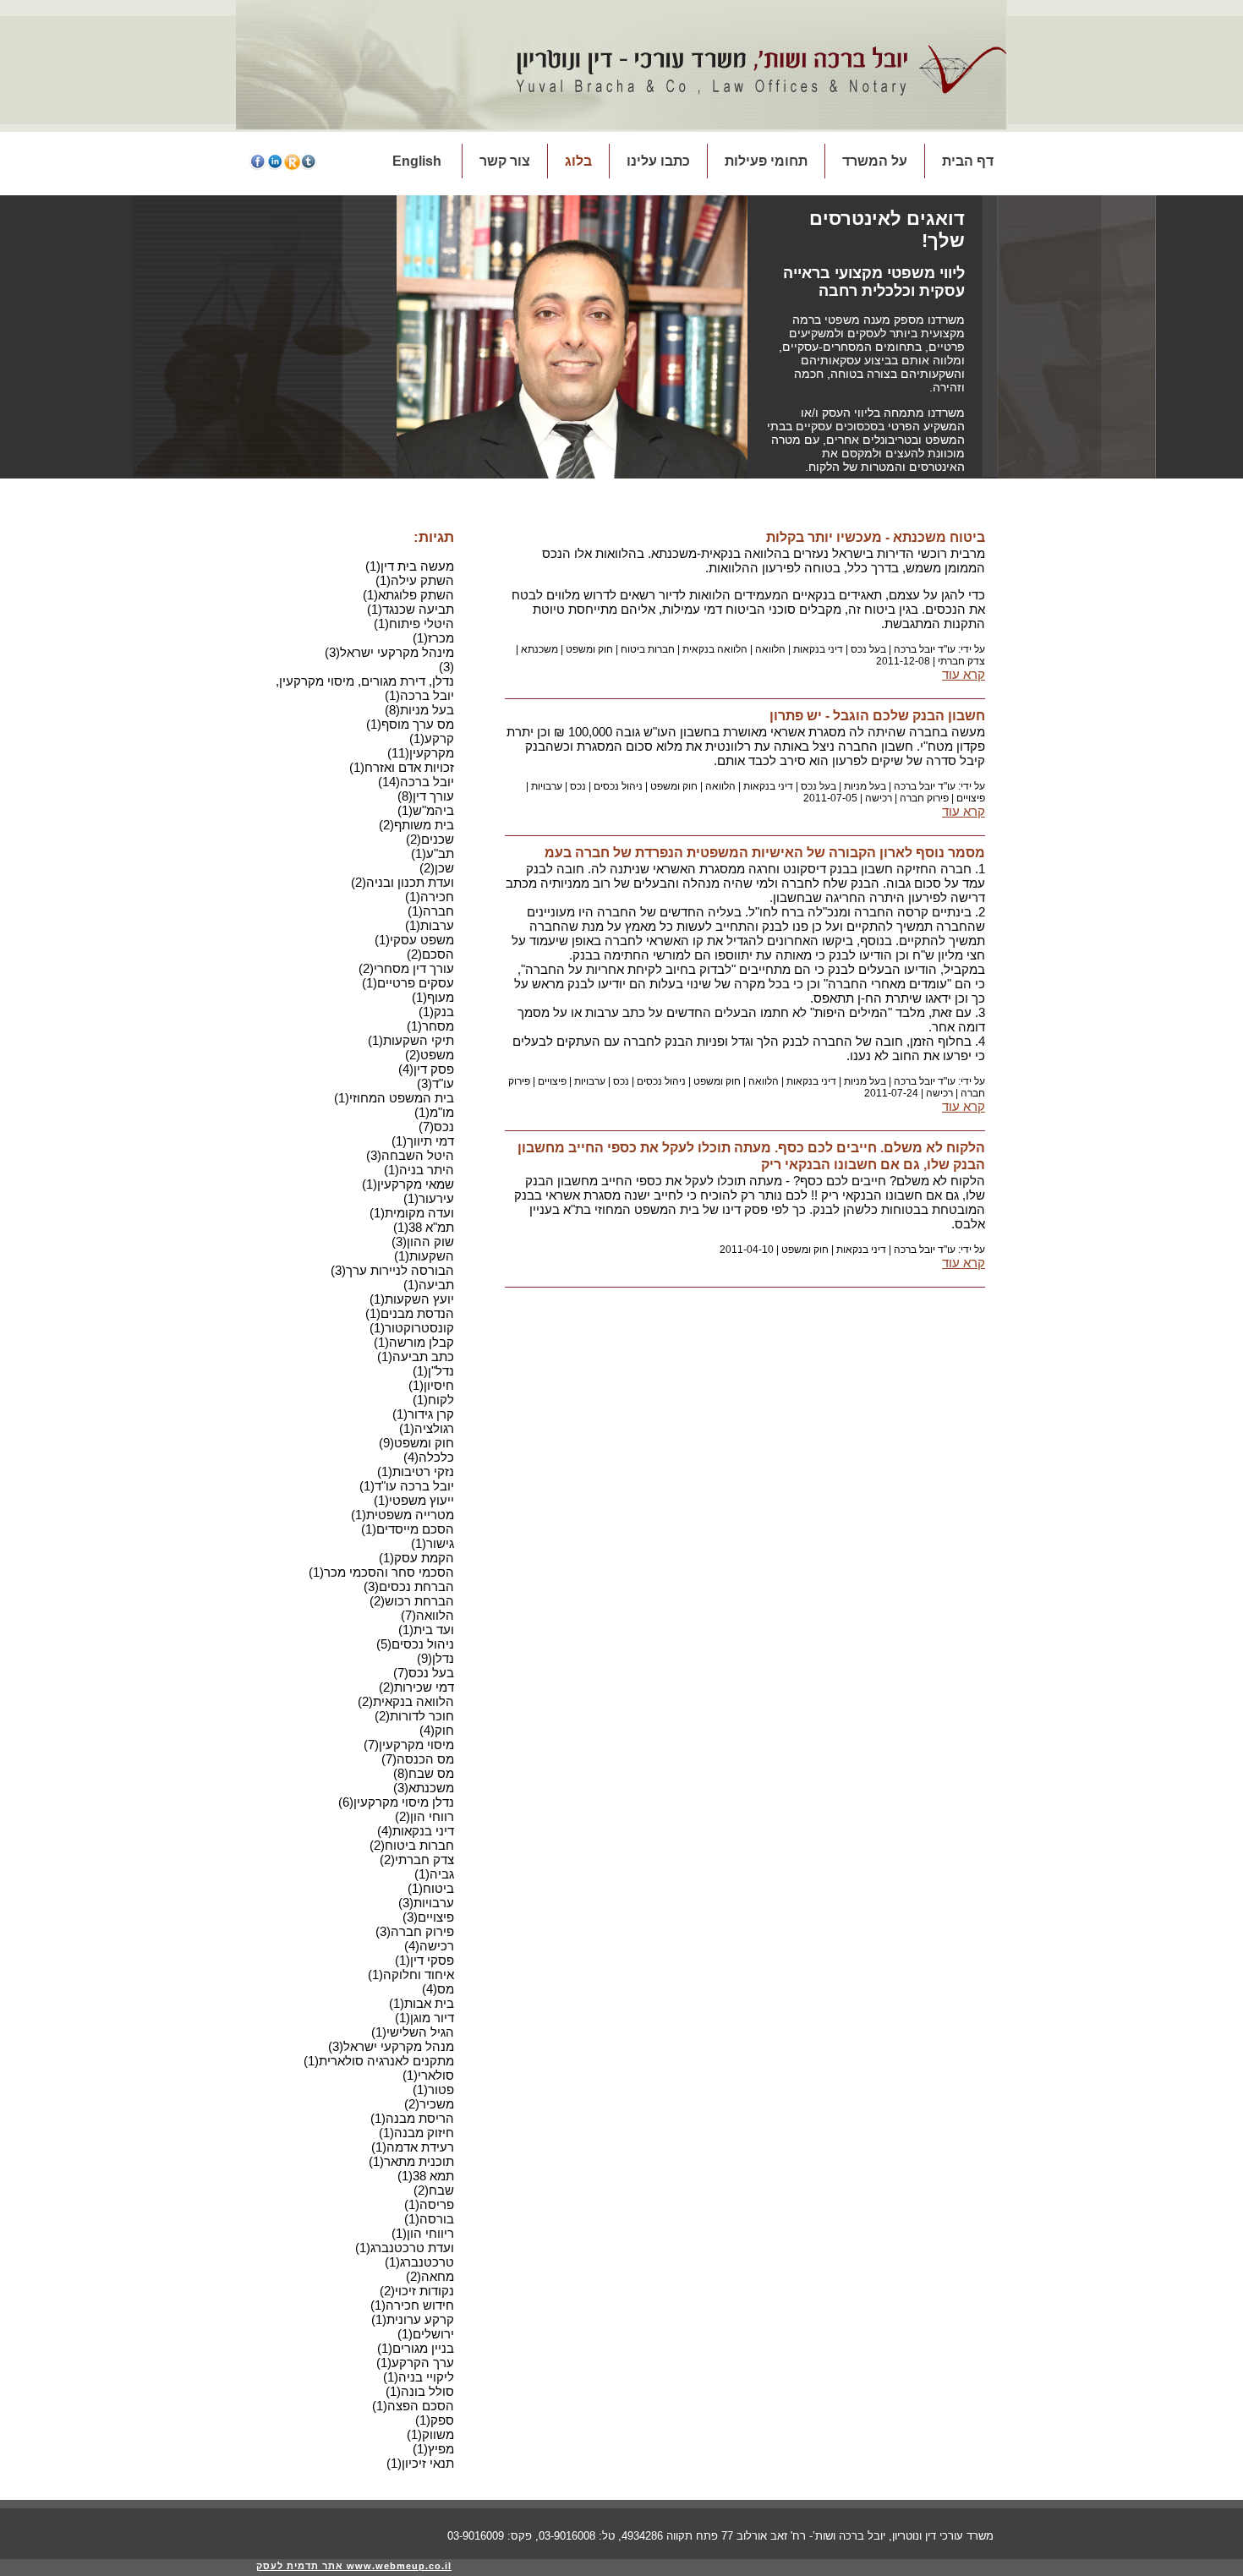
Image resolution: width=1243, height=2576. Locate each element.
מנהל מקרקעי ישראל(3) (391, 2046)
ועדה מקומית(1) (412, 1213)
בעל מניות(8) (419, 710)
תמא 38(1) (426, 2176)
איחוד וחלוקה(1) (411, 1974)
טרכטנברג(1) (419, 2262)
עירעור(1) (429, 1198)
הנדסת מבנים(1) (410, 1313)
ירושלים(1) (426, 2334)
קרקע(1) (432, 738)
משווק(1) (430, 2434)
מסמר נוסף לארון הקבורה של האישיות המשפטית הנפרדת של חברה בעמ (765, 853)
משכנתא (539, 649)
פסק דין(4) (426, 1069)
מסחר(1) (430, 1026)
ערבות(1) (430, 925)
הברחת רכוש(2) (412, 1601)
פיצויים (971, 798)
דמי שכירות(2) (416, 1687)
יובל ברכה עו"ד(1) (407, 1486)
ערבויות (547, 786)
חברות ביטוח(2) (412, 1845)
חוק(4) (437, 1730)
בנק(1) (436, 1012)
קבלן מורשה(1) (414, 1342)
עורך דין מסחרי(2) (406, 968)
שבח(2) (434, 2190)
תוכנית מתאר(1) (411, 2161)
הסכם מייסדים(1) (408, 1529)
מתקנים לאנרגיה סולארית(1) (379, 2061)
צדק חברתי (961, 661)
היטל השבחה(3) (410, 1155)
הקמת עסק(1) (416, 1558)
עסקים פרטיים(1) (408, 983)
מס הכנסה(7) (418, 1759)
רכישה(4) (429, 1946)
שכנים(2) (430, 839)
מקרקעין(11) (421, 753)
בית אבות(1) (422, 2003)
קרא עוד (964, 674)
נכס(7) (436, 1127)
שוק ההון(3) (423, 1242)
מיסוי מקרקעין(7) (409, 1745)
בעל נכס (868, 649)
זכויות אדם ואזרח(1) (402, 767)
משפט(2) (430, 1055)
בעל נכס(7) (424, 1673)
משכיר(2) (429, 2104)
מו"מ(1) (434, 1112)
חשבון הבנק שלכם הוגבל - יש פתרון (877, 716)
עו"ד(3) (435, 1083)
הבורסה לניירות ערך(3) (392, 1270)
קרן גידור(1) (423, 1414)
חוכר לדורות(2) (414, 1716)
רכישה (879, 798)
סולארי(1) (428, 2075)
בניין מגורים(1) (416, 2348)
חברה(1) (431, 911)
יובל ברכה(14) (416, 782)
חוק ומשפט (589, 649)
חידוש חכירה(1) (412, 2305)
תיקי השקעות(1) (411, 1040)
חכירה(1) (430, 897)
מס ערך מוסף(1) (410, 724)
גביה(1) (434, 1874)
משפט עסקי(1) (414, 940)
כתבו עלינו (658, 161)
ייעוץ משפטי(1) (414, 1500)
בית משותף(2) (416, 825)
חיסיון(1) (431, 1385)
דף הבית (968, 161)
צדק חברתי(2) (417, 1860)
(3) (446, 667)
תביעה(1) (429, 1285)
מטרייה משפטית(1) (402, 1515)
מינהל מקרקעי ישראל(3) (389, 652)
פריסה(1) (429, 2204)
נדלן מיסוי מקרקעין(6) (396, 1802)
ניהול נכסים (618, 786)
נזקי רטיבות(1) (416, 1471)
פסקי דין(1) (424, 1960)
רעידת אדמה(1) (413, 2147)
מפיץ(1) (433, 2449)
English (417, 161)
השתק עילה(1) (415, 580)
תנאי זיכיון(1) (420, 2463)
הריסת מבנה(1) (412, 2118)
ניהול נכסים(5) (415, 1644)
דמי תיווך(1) (423, 1141)
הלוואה (770, 649)
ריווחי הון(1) (423, 2233)
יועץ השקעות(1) (412, 1299)
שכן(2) (437, 868)
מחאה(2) (430, 2276)
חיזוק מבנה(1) (416, 2133)
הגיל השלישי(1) (413, 2032)
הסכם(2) (430, 954)
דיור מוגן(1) (424, 2018)
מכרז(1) (433, 638)
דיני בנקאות (818, 649)
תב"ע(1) (433, 853)
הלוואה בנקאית (715, 649)
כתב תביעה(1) (416, 1356)
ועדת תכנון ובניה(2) (402, 882)
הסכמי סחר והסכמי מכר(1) (381, 1572)
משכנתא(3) (424, 1788)
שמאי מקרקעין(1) (408, 1184)
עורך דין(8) (426, 796)
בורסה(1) (429, 2219)
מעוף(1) (433, 997)
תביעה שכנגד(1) (411, 609)
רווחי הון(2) (424, 1816)
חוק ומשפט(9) (416, 1443)
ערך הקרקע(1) (415, 2363)
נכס (578, 786)
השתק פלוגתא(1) (408, 595)
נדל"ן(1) (433, 1371)
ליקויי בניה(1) (419, 2377)
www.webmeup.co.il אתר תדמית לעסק (354, 2566)
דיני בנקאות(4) (416, 1831)
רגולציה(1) (427, 1428)
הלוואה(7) (427, 1615)
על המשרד (875, 161)
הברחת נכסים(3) (409, 1586)
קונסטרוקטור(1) (412, 1328)
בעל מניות (865, 786)
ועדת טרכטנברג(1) (405, 2248)
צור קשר (505, 161)
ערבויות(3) (426, 1903)
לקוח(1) (433, 1400)
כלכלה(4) (429, 1457)
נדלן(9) (435, 1658)
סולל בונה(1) (420, 2391)
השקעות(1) (424, 1256)
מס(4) (438, 1989)
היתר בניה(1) (419, 1170)
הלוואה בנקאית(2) (406, 1701)
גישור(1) (433, 1543)
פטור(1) (433, 2089)
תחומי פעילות (766, 161)
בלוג (578, 161)
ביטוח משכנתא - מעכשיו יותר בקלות (876, 537)
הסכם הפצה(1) (413, 2406)
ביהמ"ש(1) (426, 810)
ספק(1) (435, 2420)
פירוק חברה (924, 798)
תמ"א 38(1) (424, 1227)
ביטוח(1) (431, 1888)
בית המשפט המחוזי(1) (394, 1098)
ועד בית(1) (426, 1630)
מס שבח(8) (424, 1773)
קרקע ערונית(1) (413, 2319)
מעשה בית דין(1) (410, 566)
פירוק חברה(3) (415, 1931)
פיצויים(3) (428, 1917)
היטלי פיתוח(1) (414, 623)
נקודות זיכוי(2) (417, 2291)
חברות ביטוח (648, 649)
